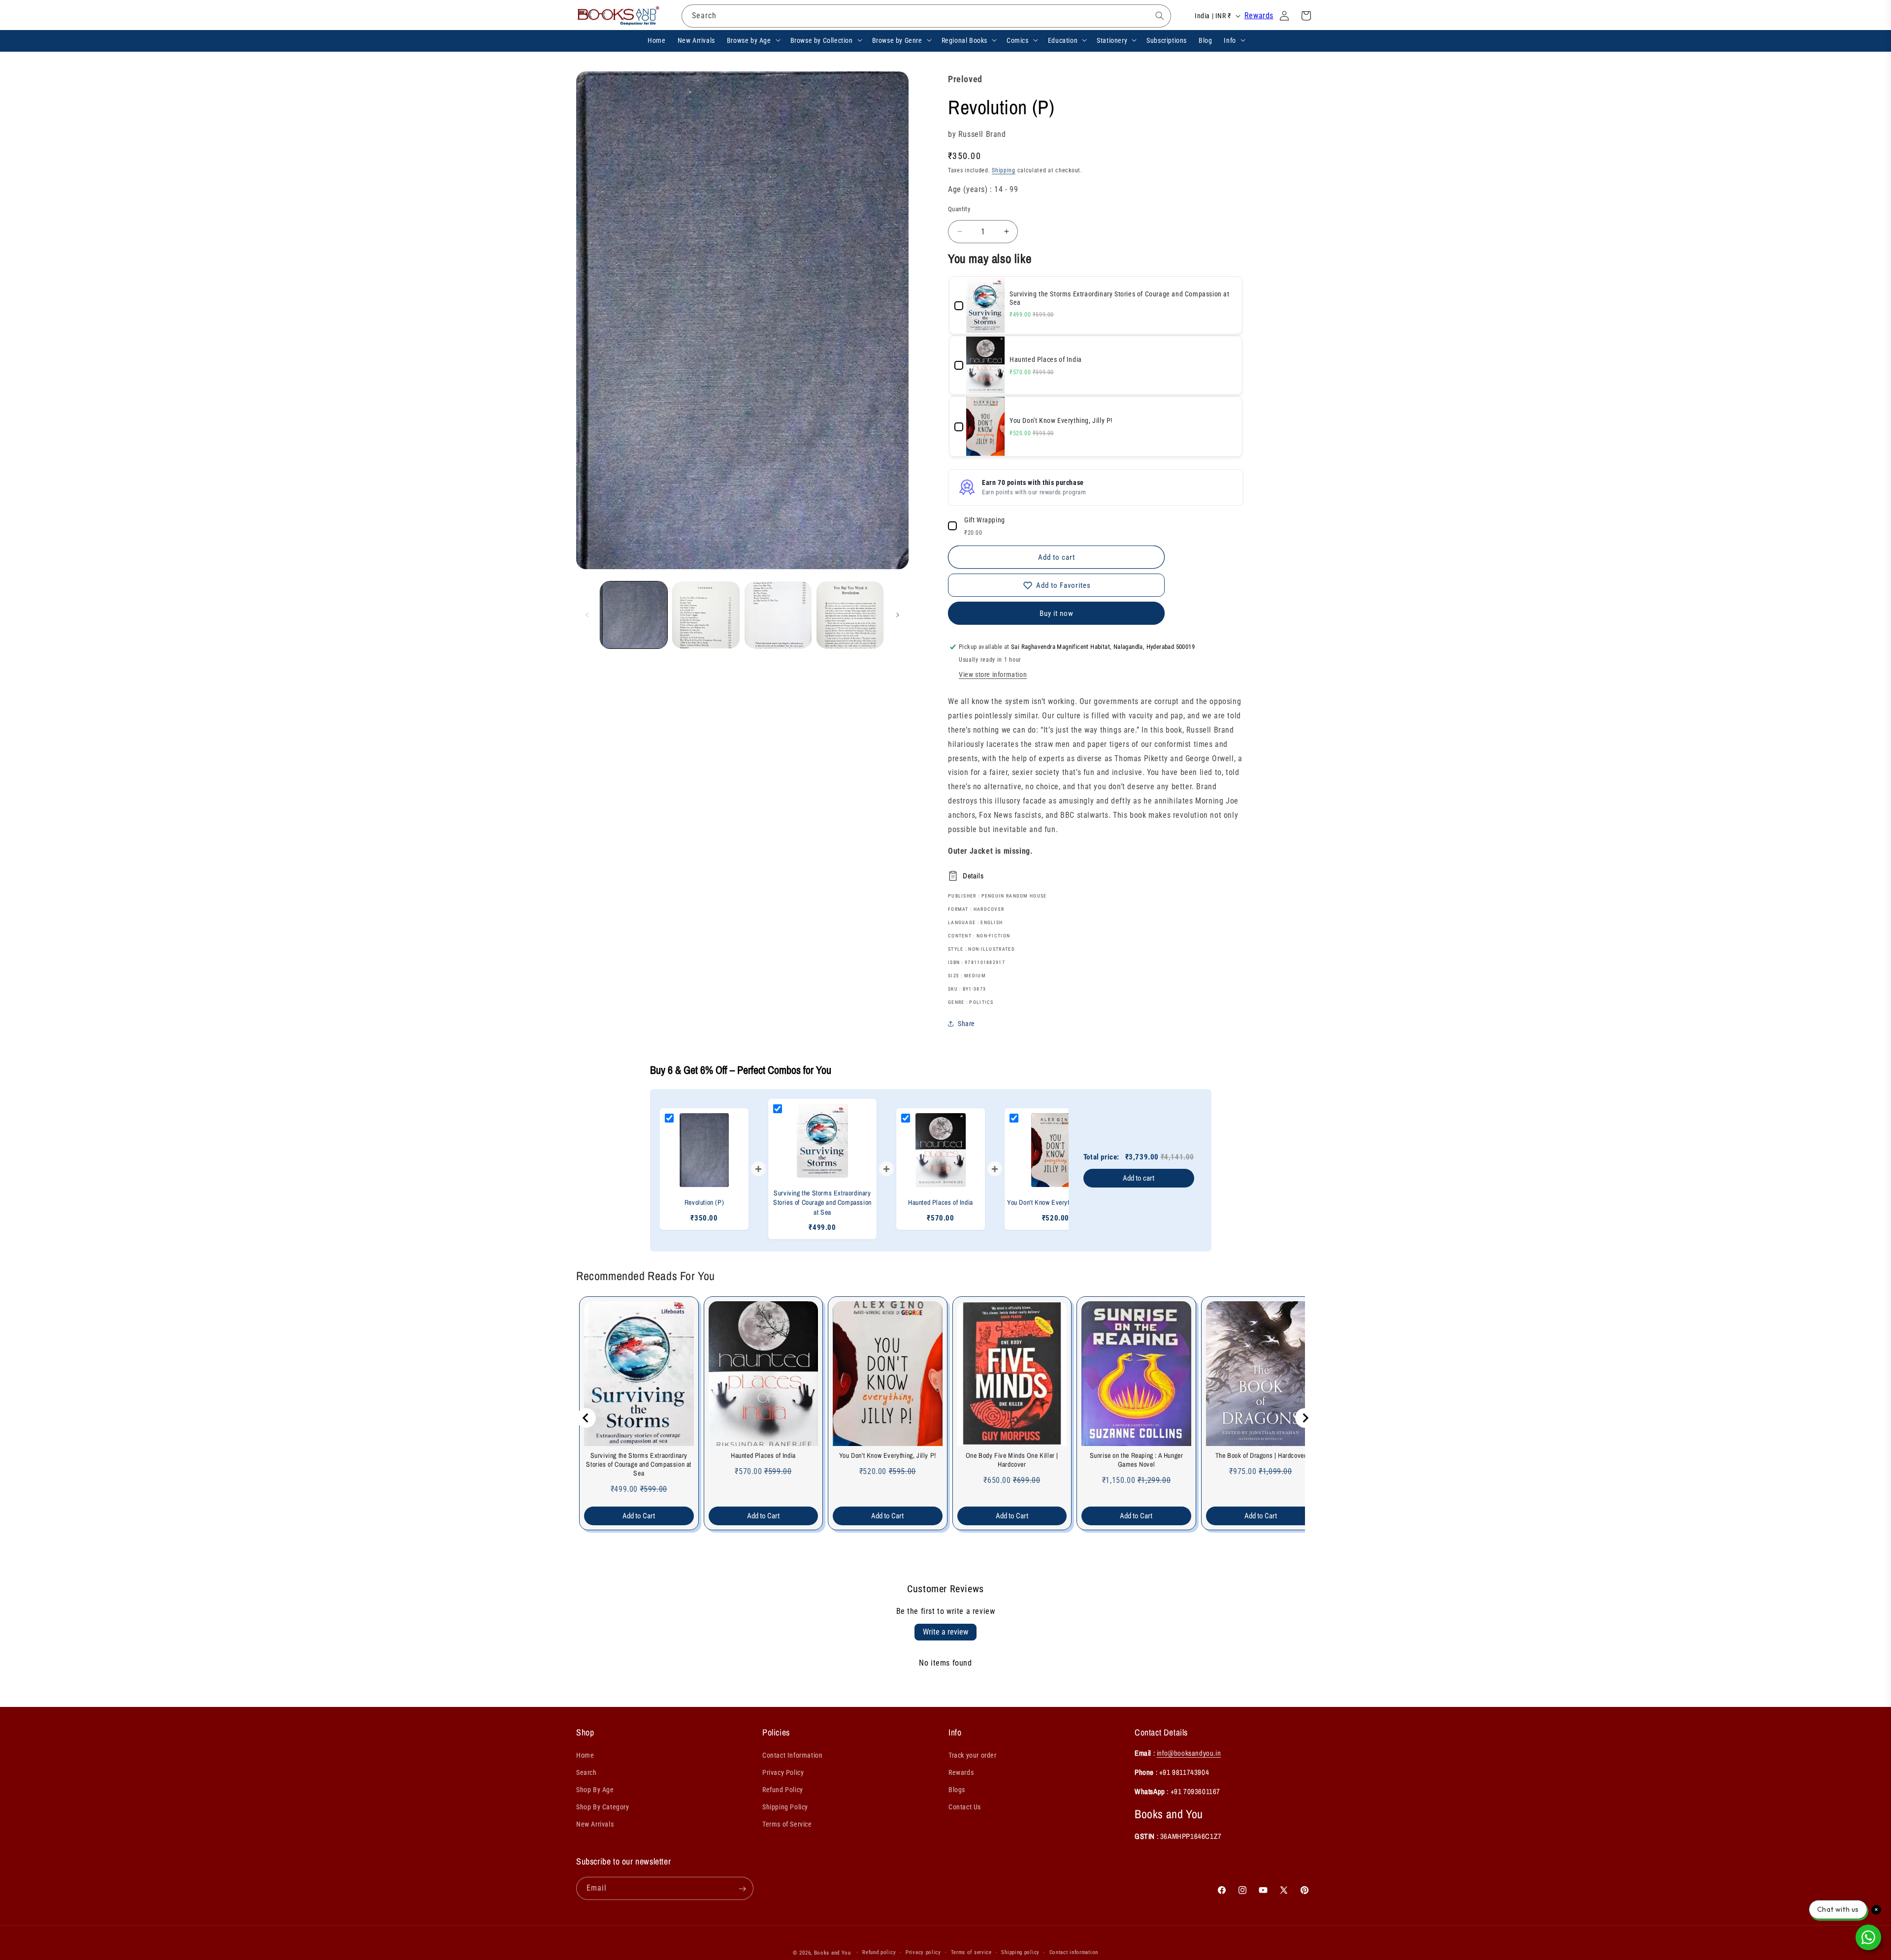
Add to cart (1139, 1178)
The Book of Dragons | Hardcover (1261, 1455)
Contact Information (792, 1755)
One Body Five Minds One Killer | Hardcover (1012, 1460)
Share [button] (966, 1024)
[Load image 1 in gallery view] (634, 615)
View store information (993, 675)
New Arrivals (595, 1824)
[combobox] (926, 16)
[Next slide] (1305, 1418)
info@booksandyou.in (1189, 1752)
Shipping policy (1020, 1952)
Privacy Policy (783, 1772)
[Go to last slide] (586, 1418)
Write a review (945, 1632)
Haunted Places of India (763, 1455)
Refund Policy (783, 1790)
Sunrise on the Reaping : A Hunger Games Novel (1137, 1460)
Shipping (1004, 170)
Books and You (832, 1953)
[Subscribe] (742, 1889)
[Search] (1160, 16)
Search (587, 1772)
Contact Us (965, 1807)
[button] (753, 40)
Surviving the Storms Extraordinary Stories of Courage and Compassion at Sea (639, 1464)
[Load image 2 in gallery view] (706, 615)
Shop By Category (603, 1807)
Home (585, 1755)
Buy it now (1057, 613)
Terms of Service (787, 1824)
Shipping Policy (785, 1807)
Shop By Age (595, 1790)
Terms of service (971, 1952)
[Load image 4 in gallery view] (850, 615)
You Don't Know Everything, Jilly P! (888, 1455)
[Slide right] (898, 615)
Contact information (1074, 1952)
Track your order (973, 1755)
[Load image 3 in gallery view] (778, 615)
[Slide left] (587, 615)
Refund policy (879, 1952)
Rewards (1259, 16)
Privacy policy (923, 1952)
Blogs (957, 1790)
